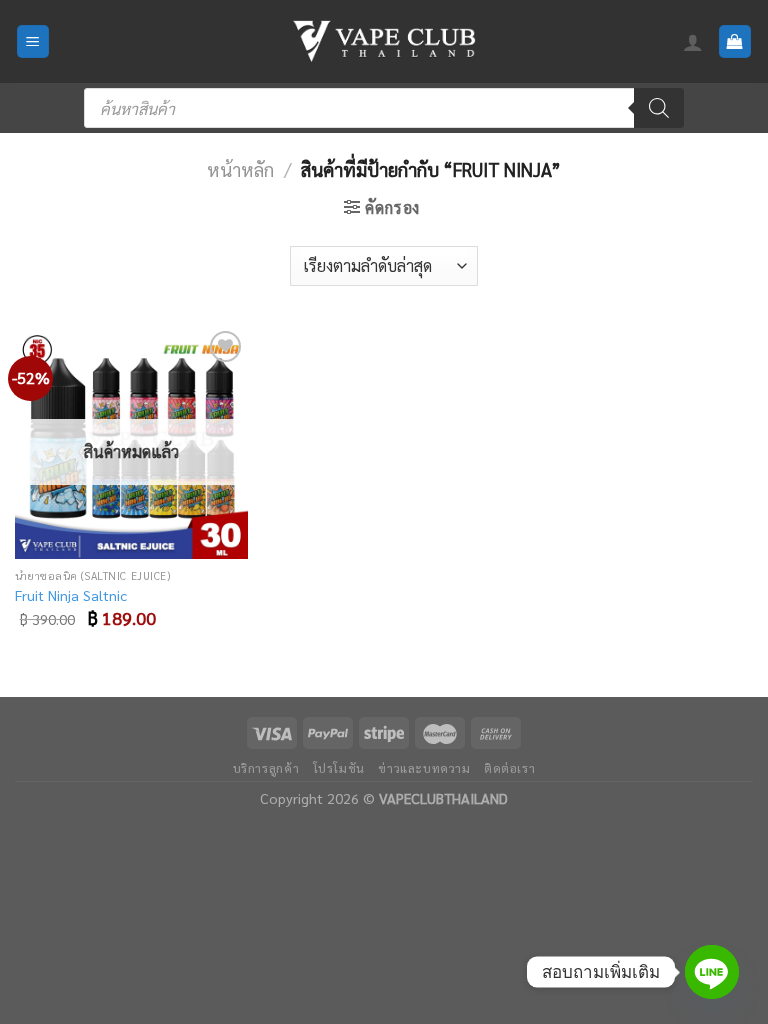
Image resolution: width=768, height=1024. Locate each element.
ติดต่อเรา (509, 768)
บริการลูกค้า (266, 768)
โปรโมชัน (339, 768)
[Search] (659, 108)
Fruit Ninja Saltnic (71, 595)
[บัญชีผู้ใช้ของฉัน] (693, 42)
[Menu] (33, 41)
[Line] (712, 972)
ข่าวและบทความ (424, 768)
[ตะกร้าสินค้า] (735, 41)
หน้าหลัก (240, 169)
